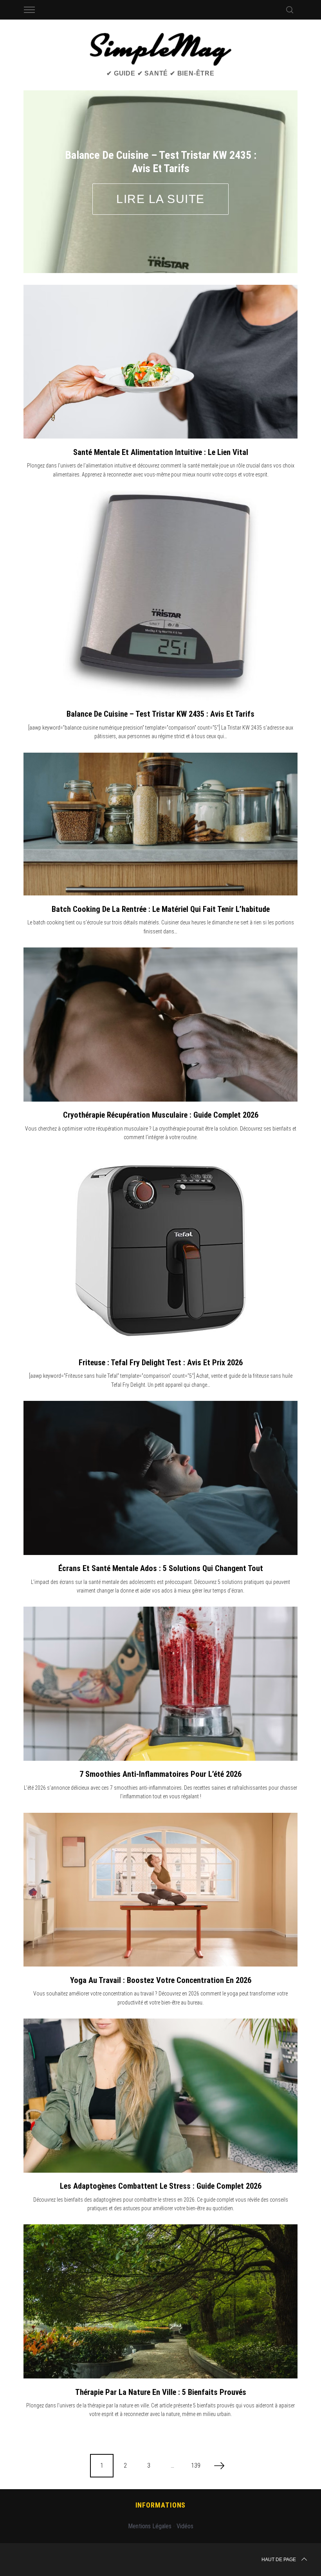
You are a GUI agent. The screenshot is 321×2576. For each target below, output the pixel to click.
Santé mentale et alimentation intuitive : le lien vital (161, 412)
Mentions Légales (150, 2487)
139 (196, 2426)
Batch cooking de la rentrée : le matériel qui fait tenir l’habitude (161, 869)
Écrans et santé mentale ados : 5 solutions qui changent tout (161, 1529)
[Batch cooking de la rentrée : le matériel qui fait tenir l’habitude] (160, 784)
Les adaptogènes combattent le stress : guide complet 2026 (161, 2146)
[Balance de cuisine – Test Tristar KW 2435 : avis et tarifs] (161, 556)
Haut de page (279, 2520)
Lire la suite (165, 179)
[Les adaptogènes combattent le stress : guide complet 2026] (160, 2056)
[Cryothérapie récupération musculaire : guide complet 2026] (160, 985)
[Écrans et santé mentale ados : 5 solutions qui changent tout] (160, 1438)
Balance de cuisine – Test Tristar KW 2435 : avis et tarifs (160, 674)
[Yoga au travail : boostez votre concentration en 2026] (160, 1850)
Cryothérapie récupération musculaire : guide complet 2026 (161, 1075)
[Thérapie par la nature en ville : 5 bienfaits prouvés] (160, 2262)
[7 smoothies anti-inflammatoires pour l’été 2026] (160, 1644)
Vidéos (185, 2487)
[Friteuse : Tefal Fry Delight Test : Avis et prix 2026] (160, 1212)
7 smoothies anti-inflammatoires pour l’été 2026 (160, 1735)
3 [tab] (272, 156)
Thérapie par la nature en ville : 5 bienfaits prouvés (161, 2352)
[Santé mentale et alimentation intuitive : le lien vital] (160, 322)
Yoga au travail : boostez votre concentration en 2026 (161, 1941)
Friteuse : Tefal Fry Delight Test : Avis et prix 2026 (161, 1323)
